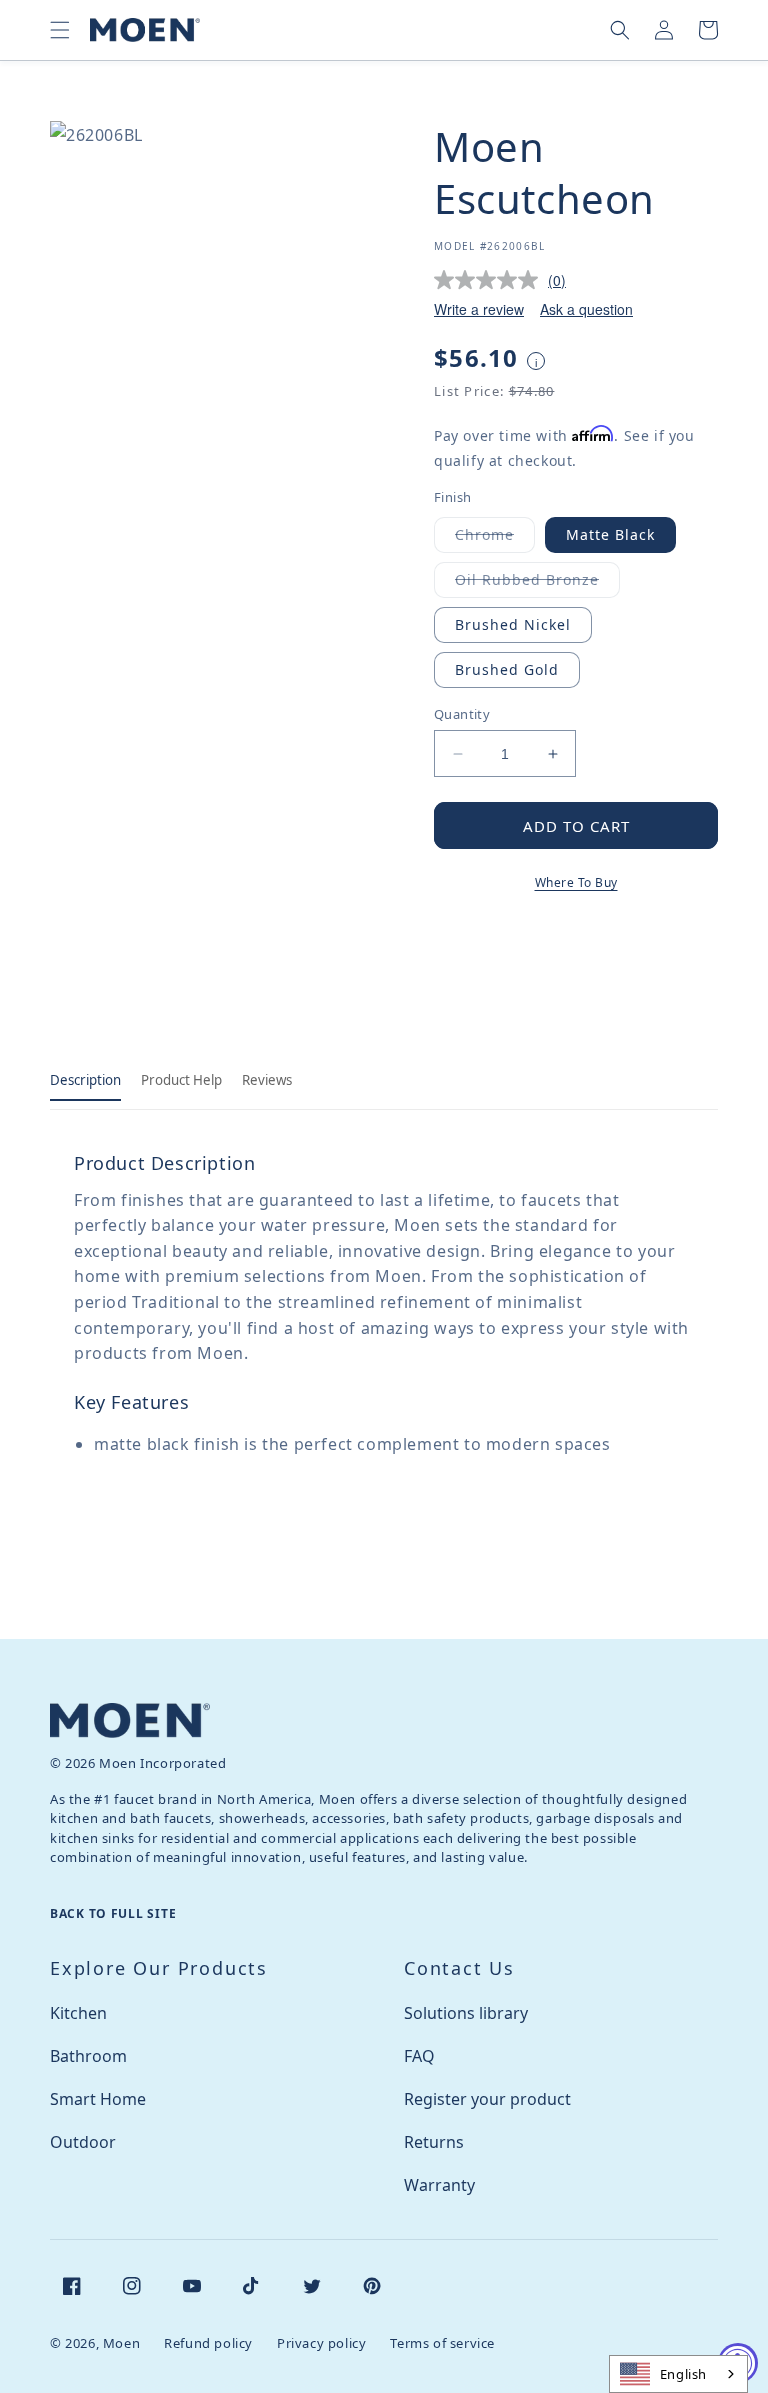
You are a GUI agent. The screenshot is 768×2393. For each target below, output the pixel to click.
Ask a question (586, 309)
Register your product (487, 2099)
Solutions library (466, 2013)
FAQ (419, 2056)
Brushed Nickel (513, 624)
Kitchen (78, 2013)
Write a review (479, 309)
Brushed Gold (507, 669)
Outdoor (83, 2142)
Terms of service (442, 2343)
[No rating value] (491, 280)
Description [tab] (85, 1080)
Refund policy (208, 2343)
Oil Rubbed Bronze (537, 583)
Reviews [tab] (267, 1080)
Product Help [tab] (181, 1080)
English (683, 2374)
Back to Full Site (113, 1913)
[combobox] (678, 2374)
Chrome (495, 538)
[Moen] (130, 1720)
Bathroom (88, 2056)
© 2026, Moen (95, 2343)
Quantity (462, 714)
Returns (434, 2142)
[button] (60, 30)
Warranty (439, 2185)
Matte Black (610, 534)
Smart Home (98, 2099)
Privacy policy (321, 2343)
